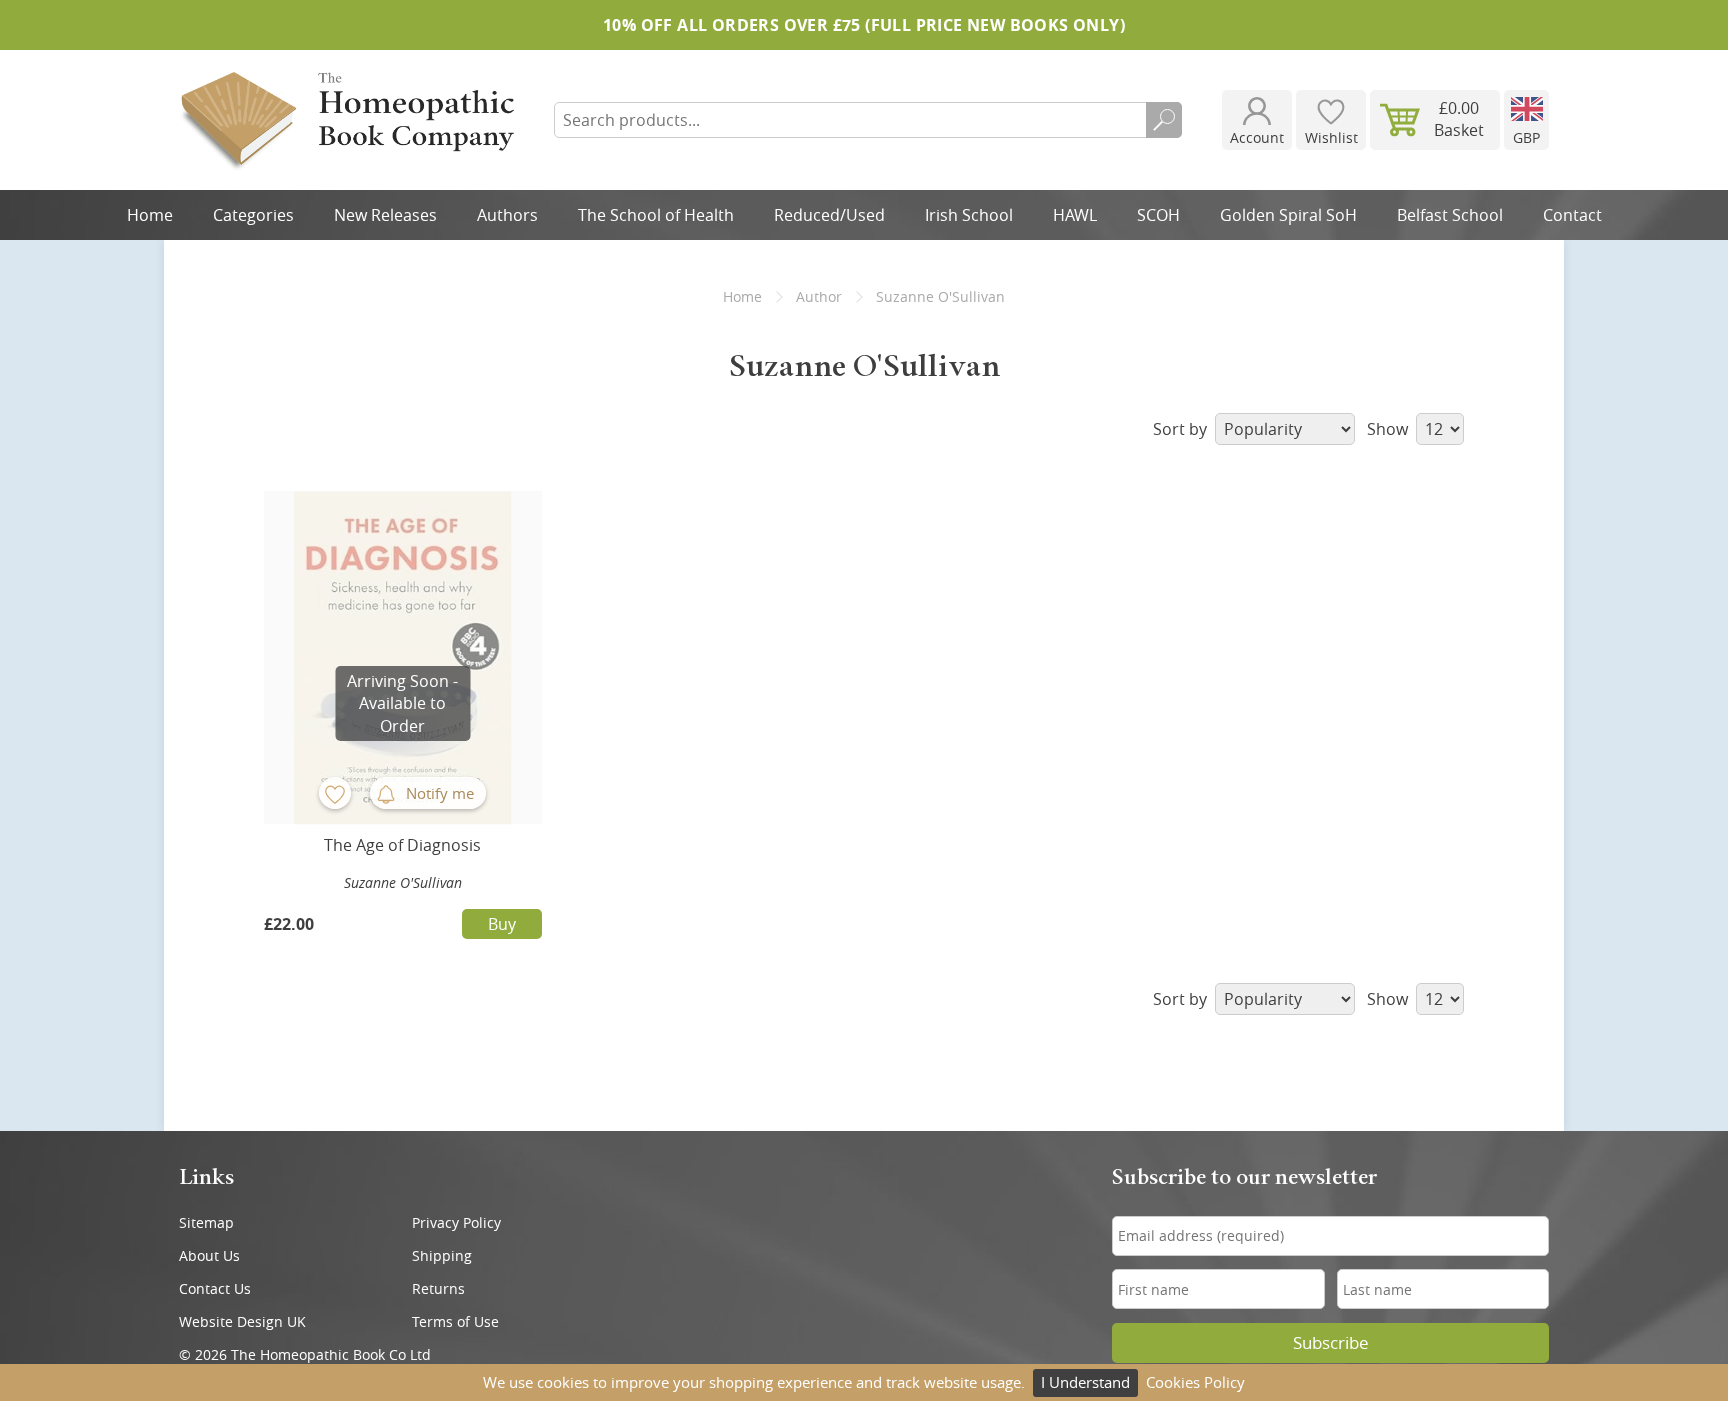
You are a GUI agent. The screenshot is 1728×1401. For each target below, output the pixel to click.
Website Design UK (242, 1321)
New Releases (385, 215)
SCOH (1158, 215)
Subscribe (1331, 1343)
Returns (438, 1288)
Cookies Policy (1195, 1382)
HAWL (1075, 215)
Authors (507, 215)
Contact (1572, 215)
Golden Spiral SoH (1288, 215)
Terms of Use (455, 1321)
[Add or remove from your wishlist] (335, 793)
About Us (209, 1255)
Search (1164, 120)
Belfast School (1450, 215)
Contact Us (215, 1288)
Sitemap (206, 1222)
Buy (502, 924)
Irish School (969, 215)
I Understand (1085, 1382)
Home (150, 215)
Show (1389, 429)
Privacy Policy (456, 1222)
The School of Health (656, 215)
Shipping (442, 1255)
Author (819, 296)
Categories (253, 215)
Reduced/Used (829, 215)
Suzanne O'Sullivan (403, 882)
